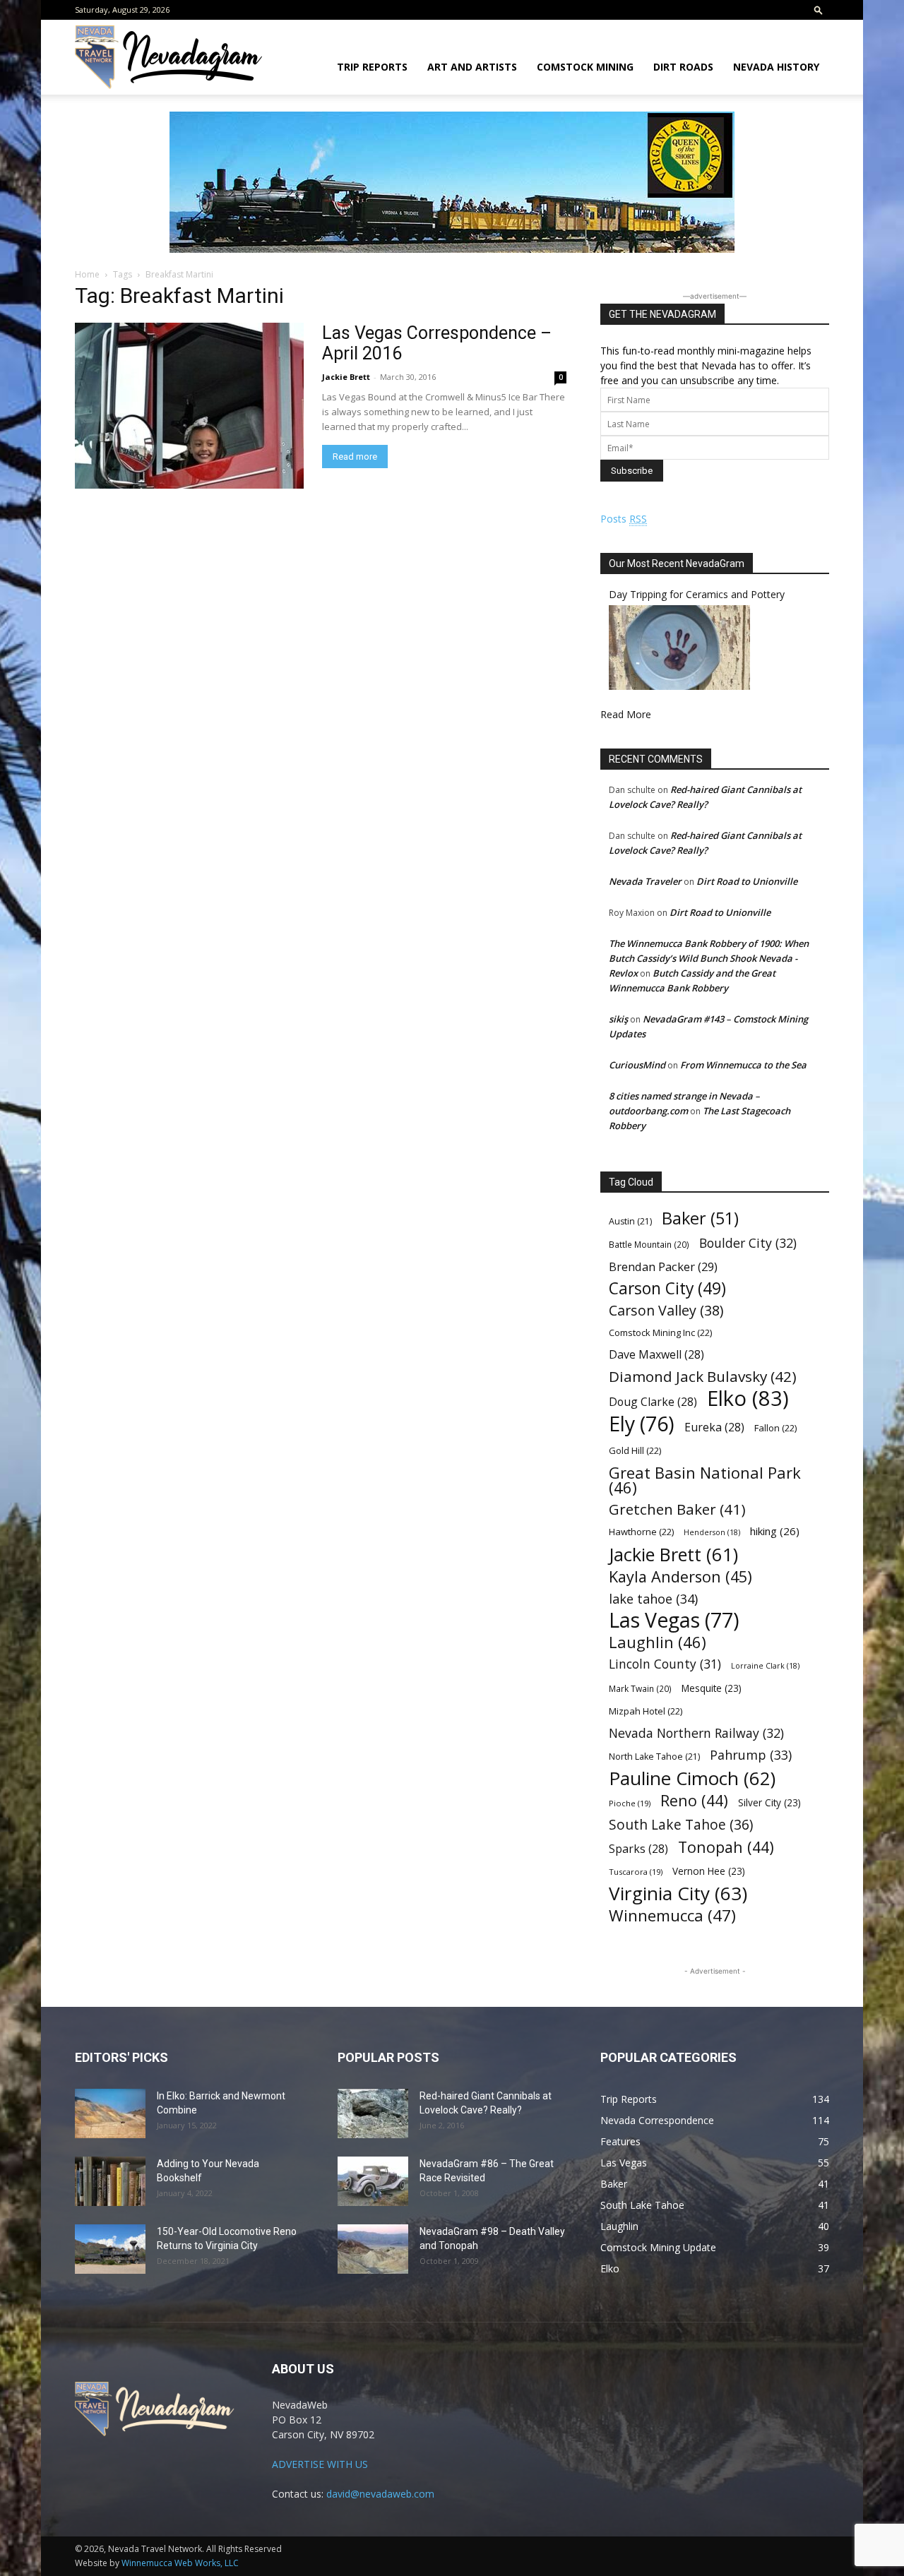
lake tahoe (653, 1598)
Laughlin (658, 1642)
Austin (630, 1221)
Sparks (638, 1849)
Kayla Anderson (680, 1576)
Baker (700, 1218)
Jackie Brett (346, 377)
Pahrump (751, 1755)
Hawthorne (641, 1532)
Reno (694, 1800)
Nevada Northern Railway (696, 1733)
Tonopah (726, 1847)
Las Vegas (674, 1620)
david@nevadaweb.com (380, 2494)
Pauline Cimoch (692, 1778)
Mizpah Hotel (646, 1711)
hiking (775, 1531)
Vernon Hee (709, 1871)
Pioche (630, 1803)
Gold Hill (635, 1450)
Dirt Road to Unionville (747, 881)
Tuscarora (636, 1872)
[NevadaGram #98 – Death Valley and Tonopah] (373, 2249)
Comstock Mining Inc (660, 1332)
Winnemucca (672, 1915)
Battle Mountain (649, 1244)
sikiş (618, 1019)
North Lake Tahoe (654, 1757)
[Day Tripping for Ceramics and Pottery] (679, 686)
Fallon (775, 1428)
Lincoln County (665, 1664)
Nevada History (776, 67)
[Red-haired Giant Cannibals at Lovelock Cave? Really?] (373, 2113)
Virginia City (678, 1894)
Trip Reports (372, 67)
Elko (748, 1399)
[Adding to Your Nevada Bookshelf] (110, 2181)
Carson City (667, 1288)
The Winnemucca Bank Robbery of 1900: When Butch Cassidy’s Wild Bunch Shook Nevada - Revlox (709, 958)
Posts (624, 519)
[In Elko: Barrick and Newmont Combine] (110, 2113)
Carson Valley (666, 1310)
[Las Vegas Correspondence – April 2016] (189, 406)
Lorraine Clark (765, 1666)
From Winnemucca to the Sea (743, 1065)
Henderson (712, 1532)
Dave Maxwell (656, 1355)
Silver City (769, 1802)
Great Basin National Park (705, 1480)
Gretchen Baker (677, 1509)
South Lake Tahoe (681, 1825)
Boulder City (748, 1243)
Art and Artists (472, 67)
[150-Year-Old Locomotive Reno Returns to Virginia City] (110, 2249)
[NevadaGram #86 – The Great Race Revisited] (373, 2181)
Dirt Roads (683, 67)
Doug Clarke (653, 1402)
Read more (355, 457)
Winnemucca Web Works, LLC (180, 2563)
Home (87, 274)
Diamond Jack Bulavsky (703, 1377)
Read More (626, 714)
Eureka (714, 1427)
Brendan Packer (663, 1266)
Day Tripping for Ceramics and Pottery (697, 594)
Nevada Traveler (645, 881)
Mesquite (712, 1688)
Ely (642, 1424)
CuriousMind (637, 1065)
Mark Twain (640, 1688)
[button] (819, 10)
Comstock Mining (585, 67)
